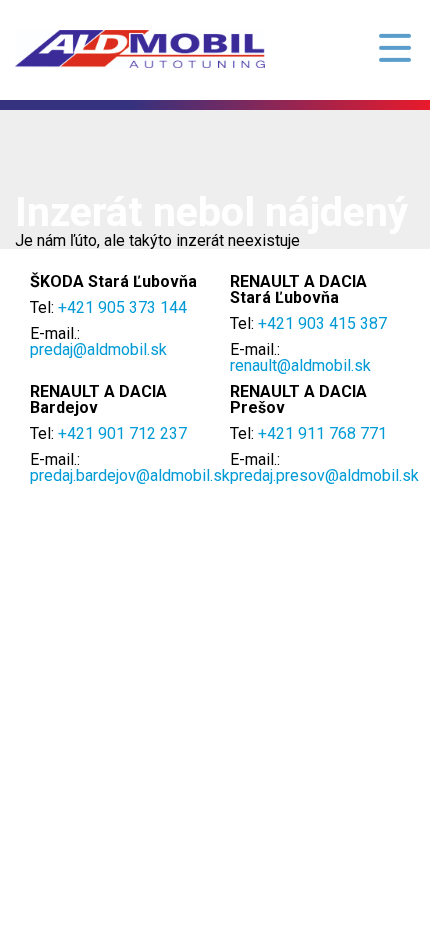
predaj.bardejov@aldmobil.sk (130, 475)
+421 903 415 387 (322, 323)
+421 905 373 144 (122, 307)
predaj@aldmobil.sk (98, 349)
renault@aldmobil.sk (300, 365)
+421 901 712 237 (122, 433)
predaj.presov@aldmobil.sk (324, 475)
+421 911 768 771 (322, 433)
